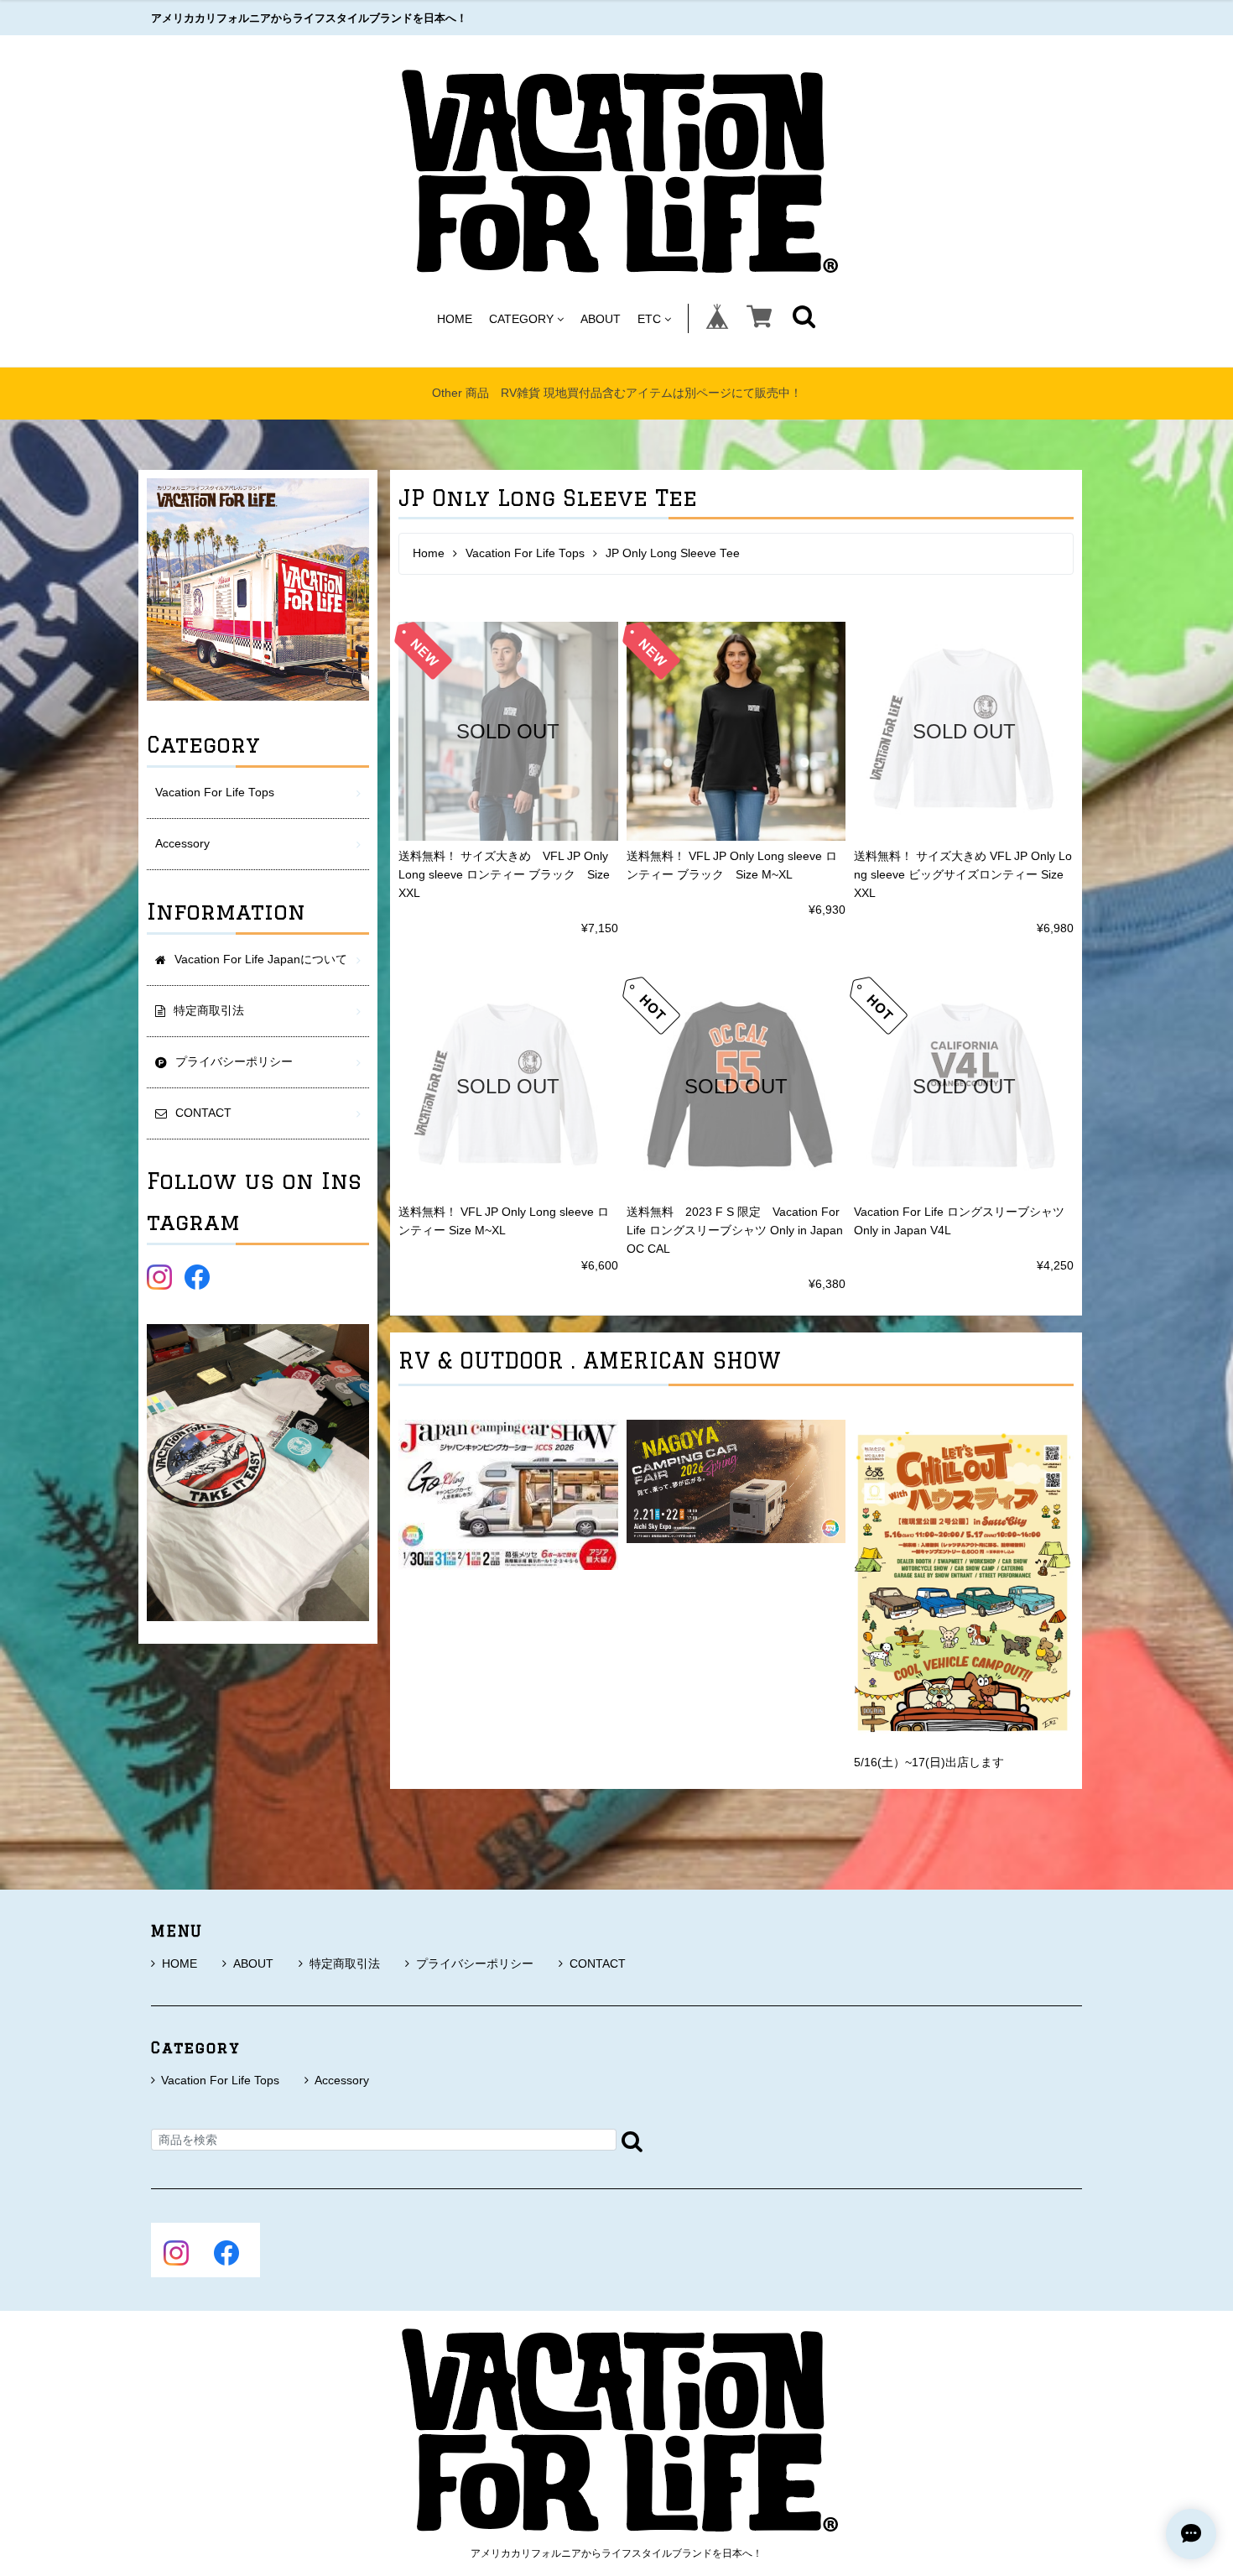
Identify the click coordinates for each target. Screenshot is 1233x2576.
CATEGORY (521, 318)
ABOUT (601, 318)
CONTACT (598, 1963)
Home (429, 553)
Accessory (182, 844)
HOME (455, 318)
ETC (649, 318)
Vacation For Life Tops (525, 553)
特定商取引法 (345, 1963)
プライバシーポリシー (475, 1963)
